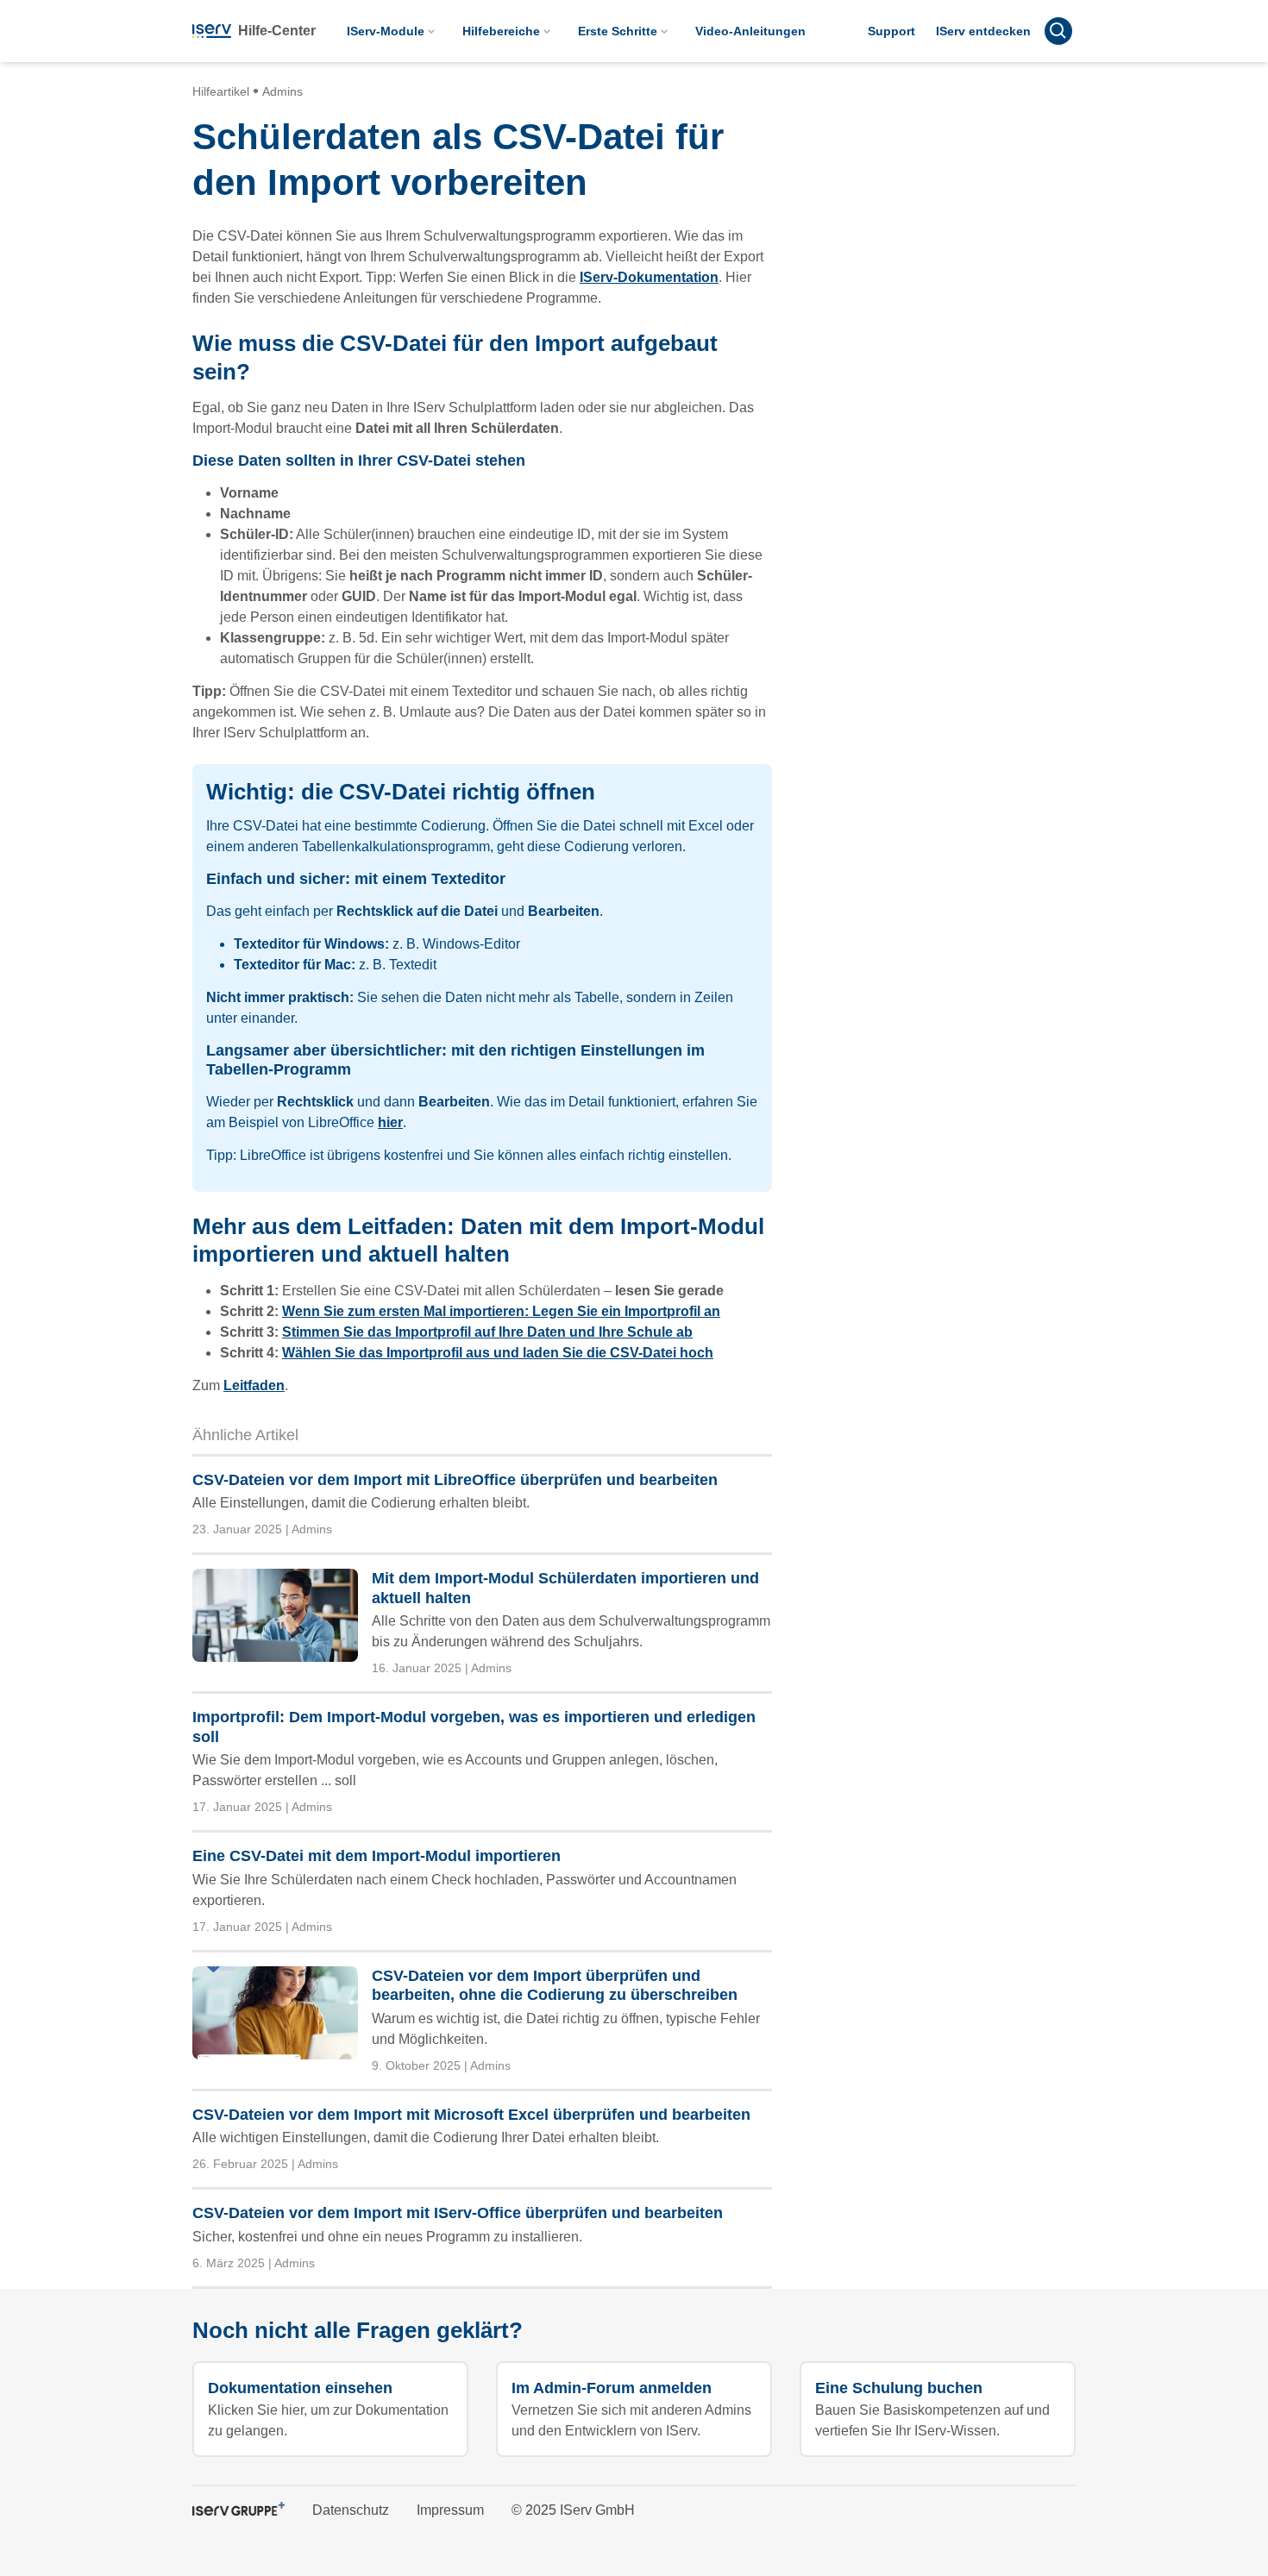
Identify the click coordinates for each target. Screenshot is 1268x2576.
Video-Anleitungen (750, 31)
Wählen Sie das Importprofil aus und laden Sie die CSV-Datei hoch (498, 1353)
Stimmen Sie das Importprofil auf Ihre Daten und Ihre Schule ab (487, 1332)
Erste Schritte (618, 31)
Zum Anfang (1012, 2353)
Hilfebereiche (501, 31)
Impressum (450, 2510)
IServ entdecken (983, 31)
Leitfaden (254, 1385)
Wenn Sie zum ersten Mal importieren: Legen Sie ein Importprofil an (501, 1311)
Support (891, 31)
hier (390, 1122)
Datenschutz (351, 2510)
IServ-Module (386, 31)
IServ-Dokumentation (649, 277)
